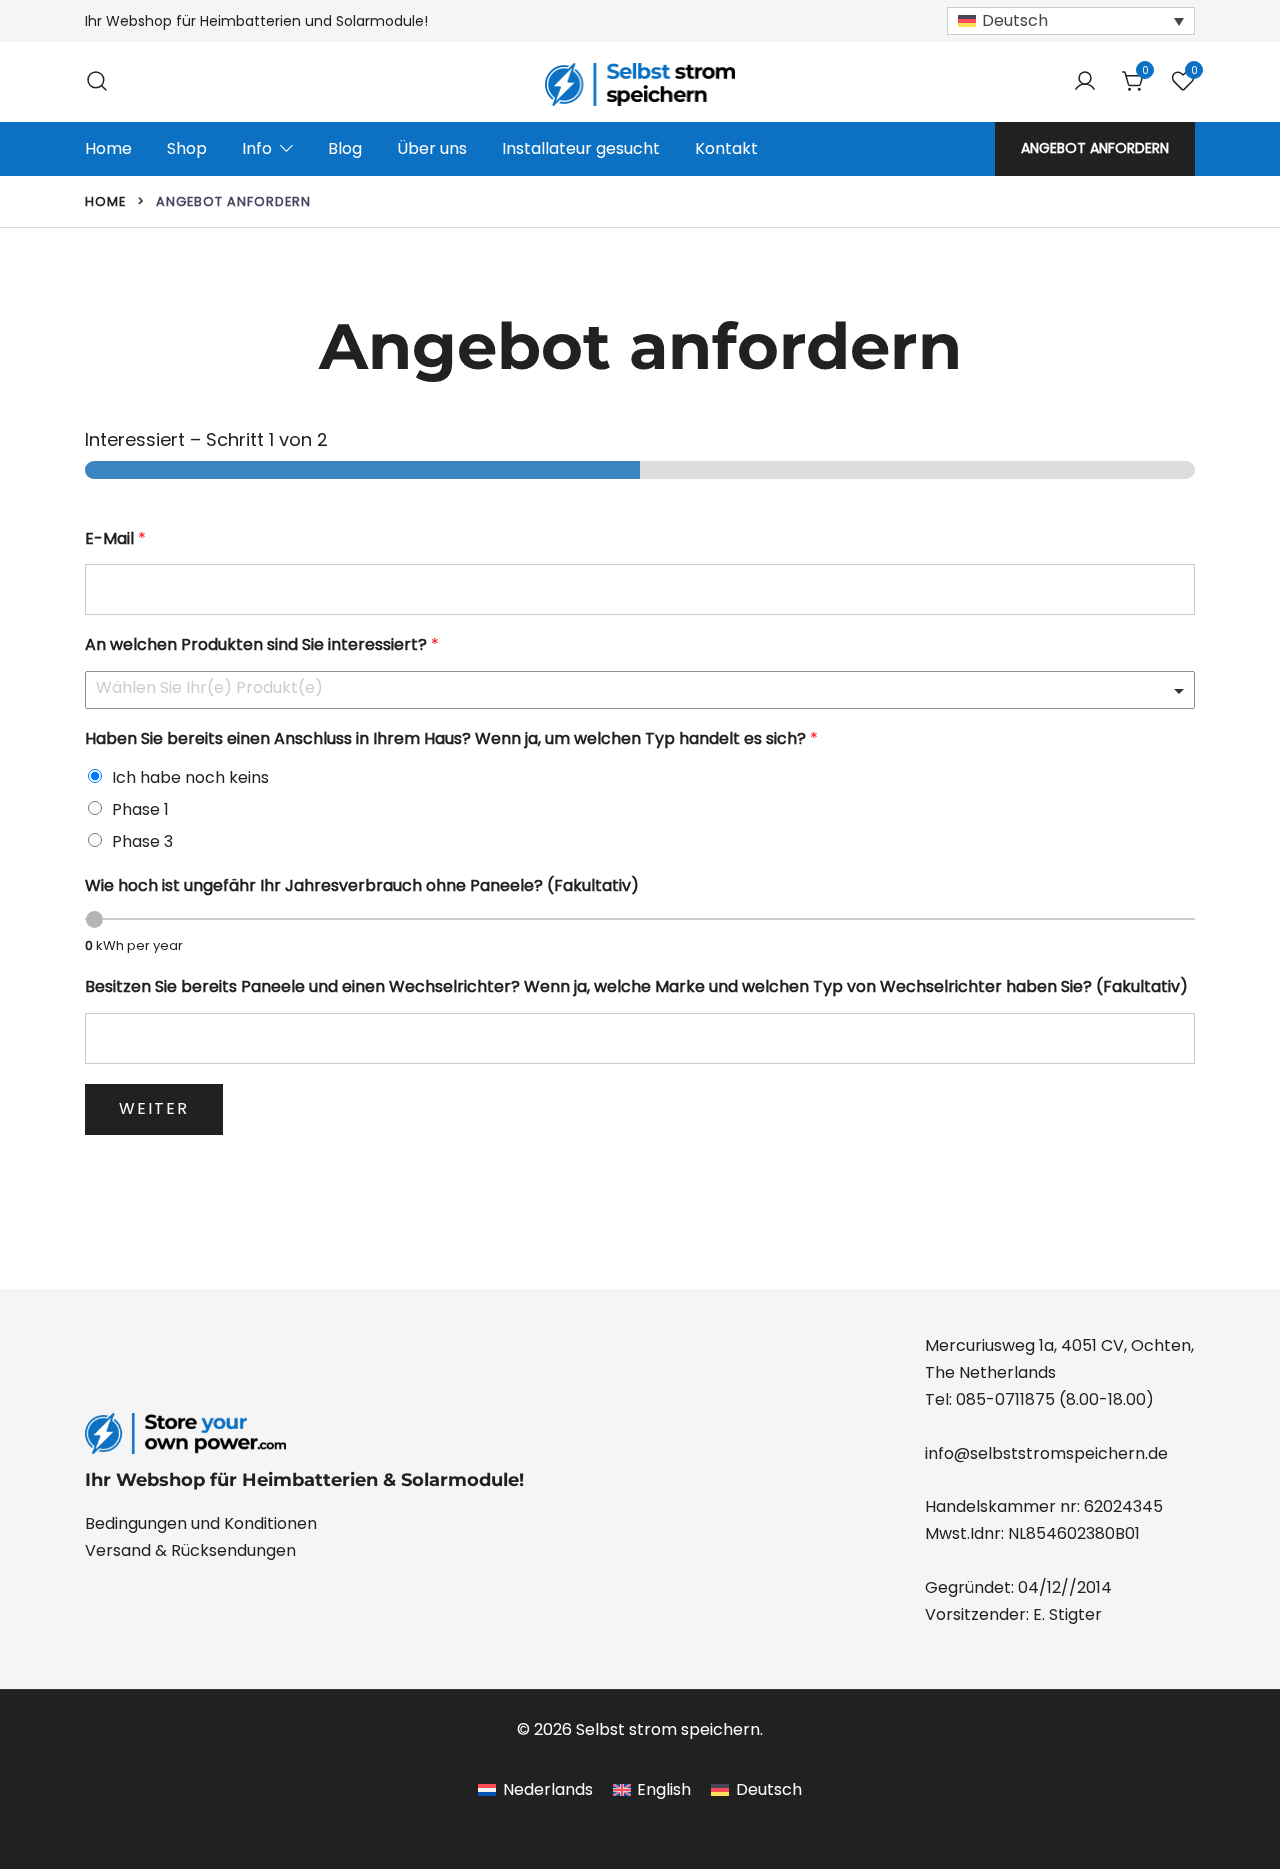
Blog (345, 148)
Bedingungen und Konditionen (201, 1523)
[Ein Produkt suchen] (97, 81)
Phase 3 (142, 841)
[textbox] (631, 688)
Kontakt (726, 148)
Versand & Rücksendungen (190, 1550)
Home (108, 148)
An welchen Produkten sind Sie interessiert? (262, 645)
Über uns (432, 148)
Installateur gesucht (581, 148)
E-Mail (115, 539)
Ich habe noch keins (190, 777)
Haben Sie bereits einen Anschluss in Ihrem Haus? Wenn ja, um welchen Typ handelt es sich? (451, 739)
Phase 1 (140, 809)
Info (257, 148)
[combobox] (640, 690)
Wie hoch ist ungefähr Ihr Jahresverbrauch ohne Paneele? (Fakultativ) (362, 886)
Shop (187, 148)
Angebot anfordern (1095, 148)
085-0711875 (1005, 1399)
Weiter (154, 1108)
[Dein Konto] (1085, 82)
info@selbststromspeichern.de (1046, 1453)
